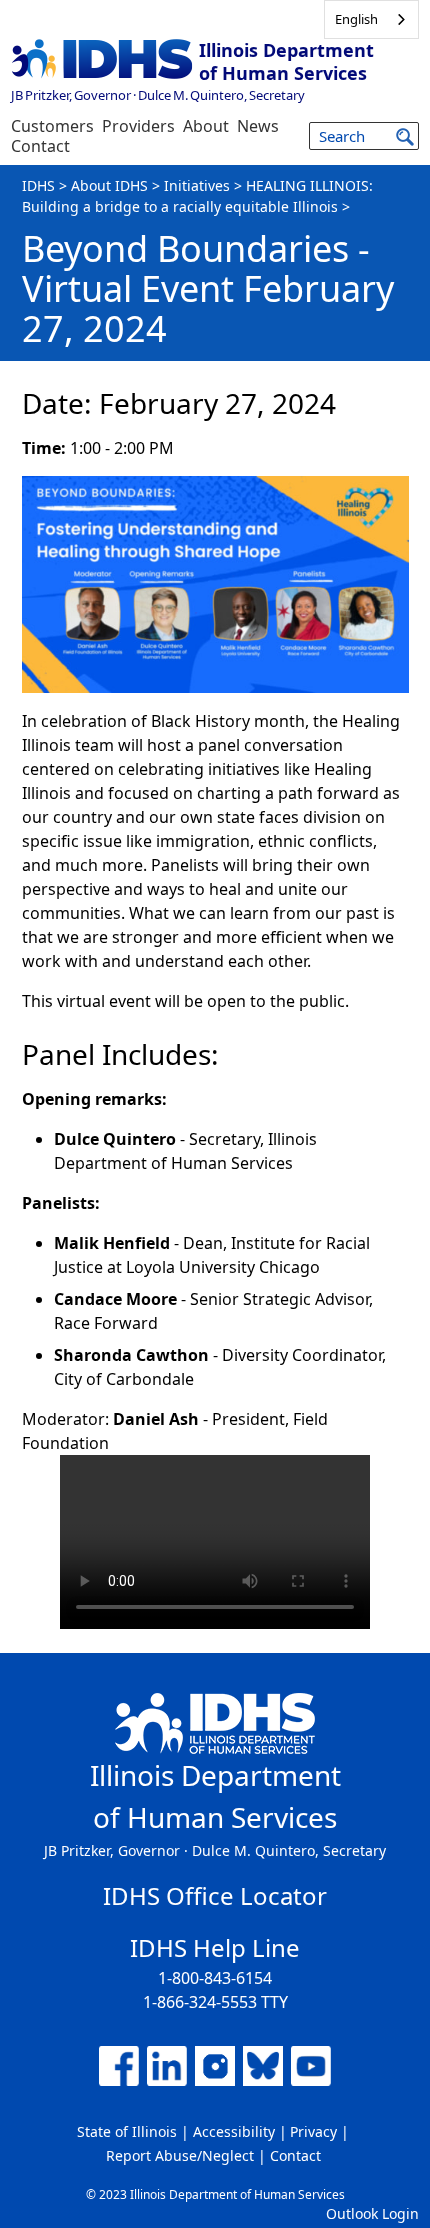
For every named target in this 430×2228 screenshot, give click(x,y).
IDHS (38, 185)
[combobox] (371, 19)
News (258, 126)
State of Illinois (127, 2131)
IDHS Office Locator (215, 1895)
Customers (52, 126)
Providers (138, 126)
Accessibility (234, 2131)
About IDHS (109, 185)
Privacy (313, 2131)
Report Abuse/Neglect (180, 2155)
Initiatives (197, 185)
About (206, 126)
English (356, 19)
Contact (40, 146)
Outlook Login (372, 2213)
